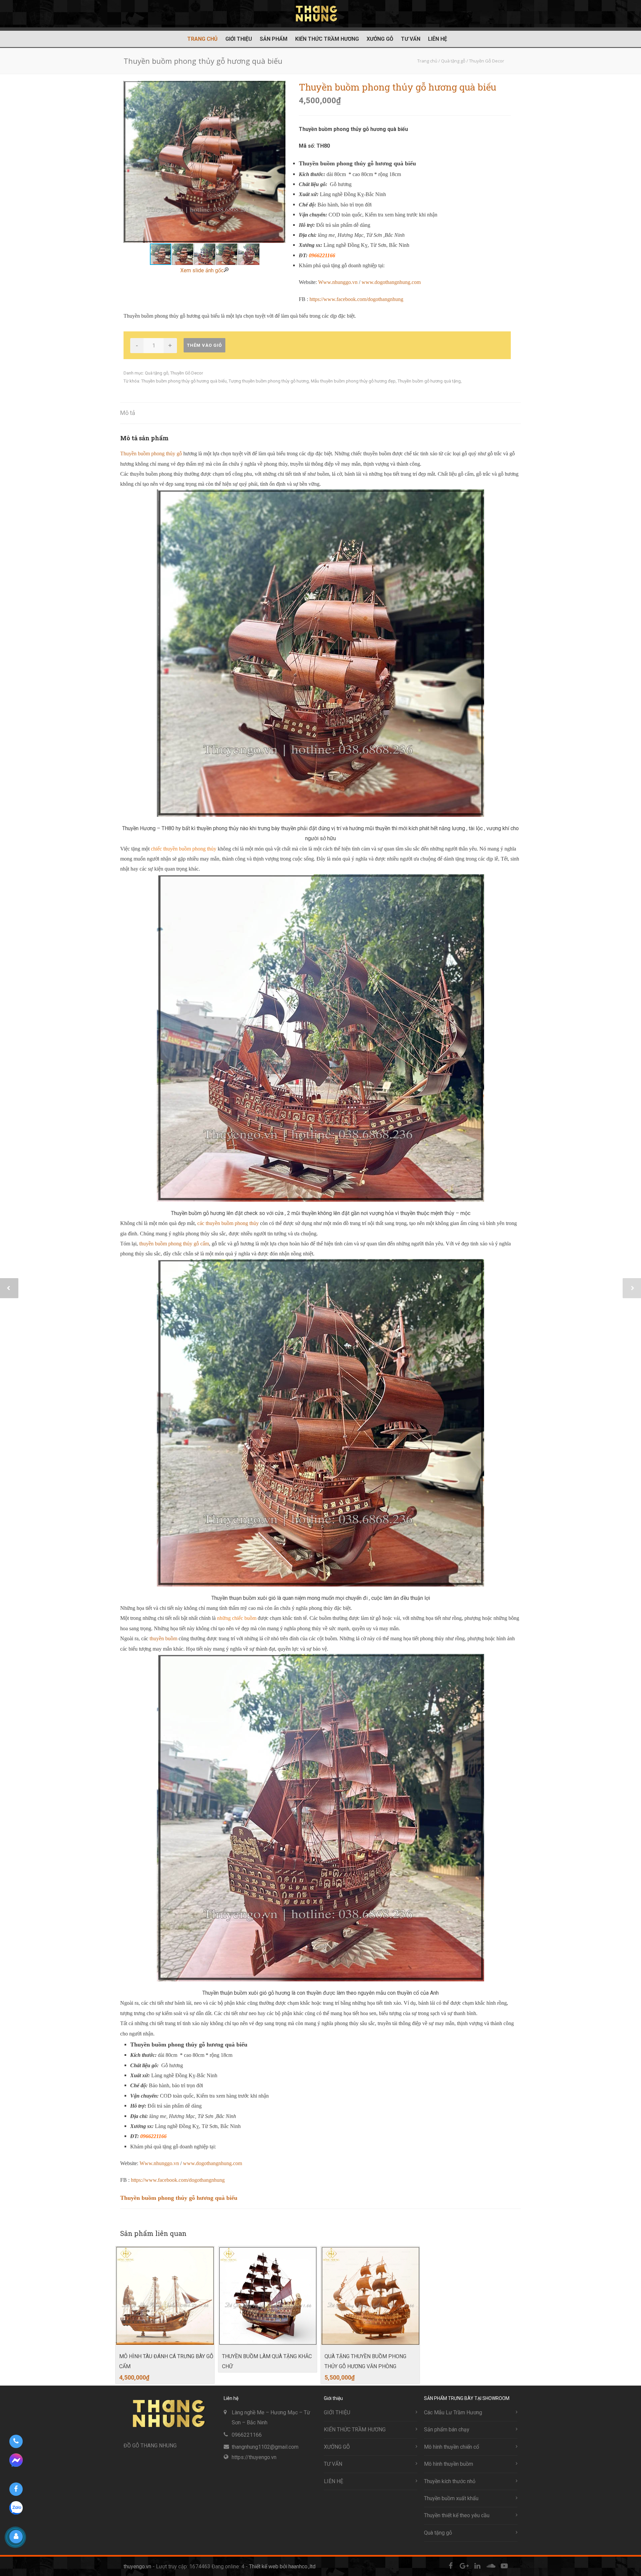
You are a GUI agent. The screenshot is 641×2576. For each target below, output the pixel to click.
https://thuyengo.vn (254, 2457)
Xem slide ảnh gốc (202, 270)
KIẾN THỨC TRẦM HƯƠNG (327, 39)
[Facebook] (451, 2566)
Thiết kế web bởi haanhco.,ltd (282, 2566)
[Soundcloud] (491, 2566)
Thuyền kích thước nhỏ (450, 2481)
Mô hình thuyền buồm (449, 2464)
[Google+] (464, 2566)
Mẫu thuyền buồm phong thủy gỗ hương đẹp (353, 381)
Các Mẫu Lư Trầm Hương (453, 2412)
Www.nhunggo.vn (338, 282)
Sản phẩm (274, 39)
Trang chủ (202, 39)
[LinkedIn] (477, 2566)
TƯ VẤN (411, 39)
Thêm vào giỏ (204, 345)
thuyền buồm (163, 1638)
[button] (279, 162)
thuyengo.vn (137, 2566)
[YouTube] (504, 2566)
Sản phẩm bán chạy (447, 2430)
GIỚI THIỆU (239, 39)
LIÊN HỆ (438, 39)
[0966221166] (16, 2441)
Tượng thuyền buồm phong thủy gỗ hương (269, 381)
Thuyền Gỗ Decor (187, 373)
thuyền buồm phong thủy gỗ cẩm (174, 1244)
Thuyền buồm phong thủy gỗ (152, 453)
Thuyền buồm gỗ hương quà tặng (429, 381)
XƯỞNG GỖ (380, 39)
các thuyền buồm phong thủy (228, 1223)
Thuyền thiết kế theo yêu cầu (457, 2515)
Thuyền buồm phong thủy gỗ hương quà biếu (184, 381)
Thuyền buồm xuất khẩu (451, 2498)
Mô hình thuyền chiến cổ (452, 2447)
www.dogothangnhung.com (391, 282)
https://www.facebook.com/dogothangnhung (356, 299)
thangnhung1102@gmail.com (265, 2447)
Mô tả (128, 413)
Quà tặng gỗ (157, 373)
